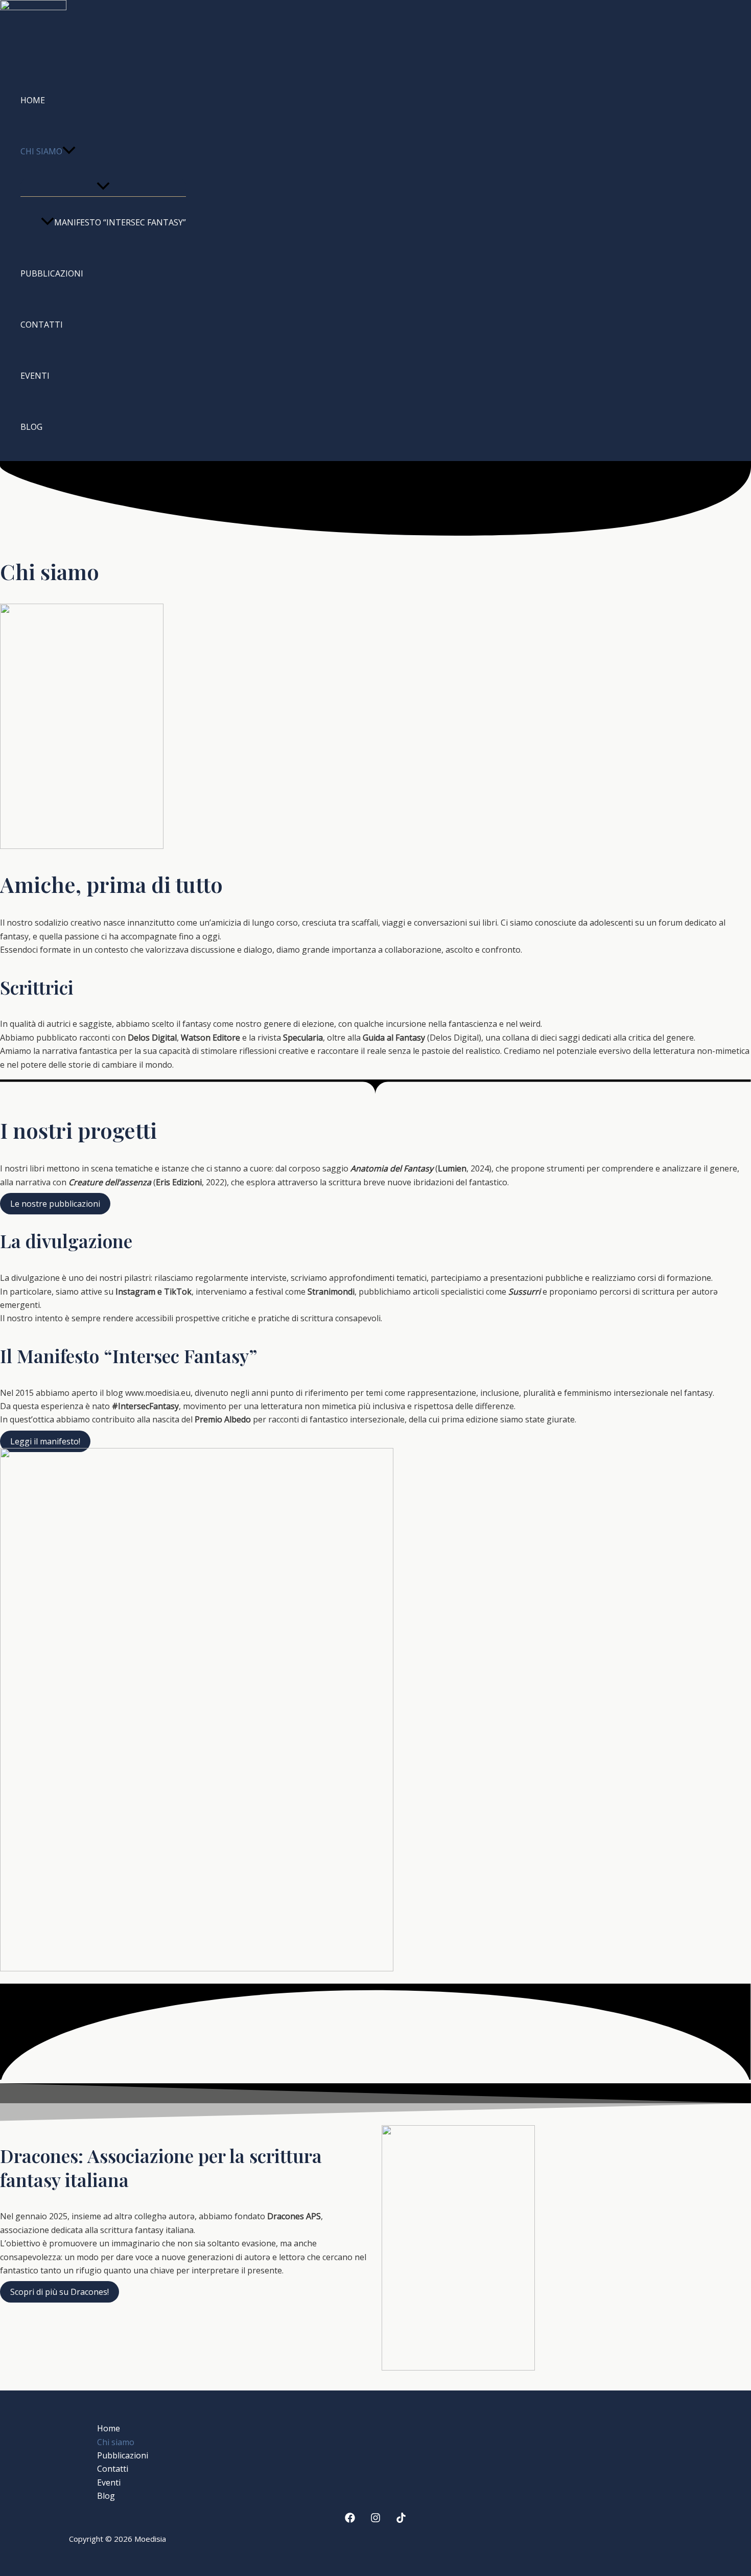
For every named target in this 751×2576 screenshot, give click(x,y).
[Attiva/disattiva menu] (103, 187)
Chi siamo (41, 151)
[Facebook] (350, 2520)
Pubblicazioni (52, 273)
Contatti (42, 325)
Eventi (35, 376)
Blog (31, 427)
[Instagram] (375, 2520)
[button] (69, 151)
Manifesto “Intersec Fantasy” (120, 222)
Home (33, 100)
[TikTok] (401, 2520)
